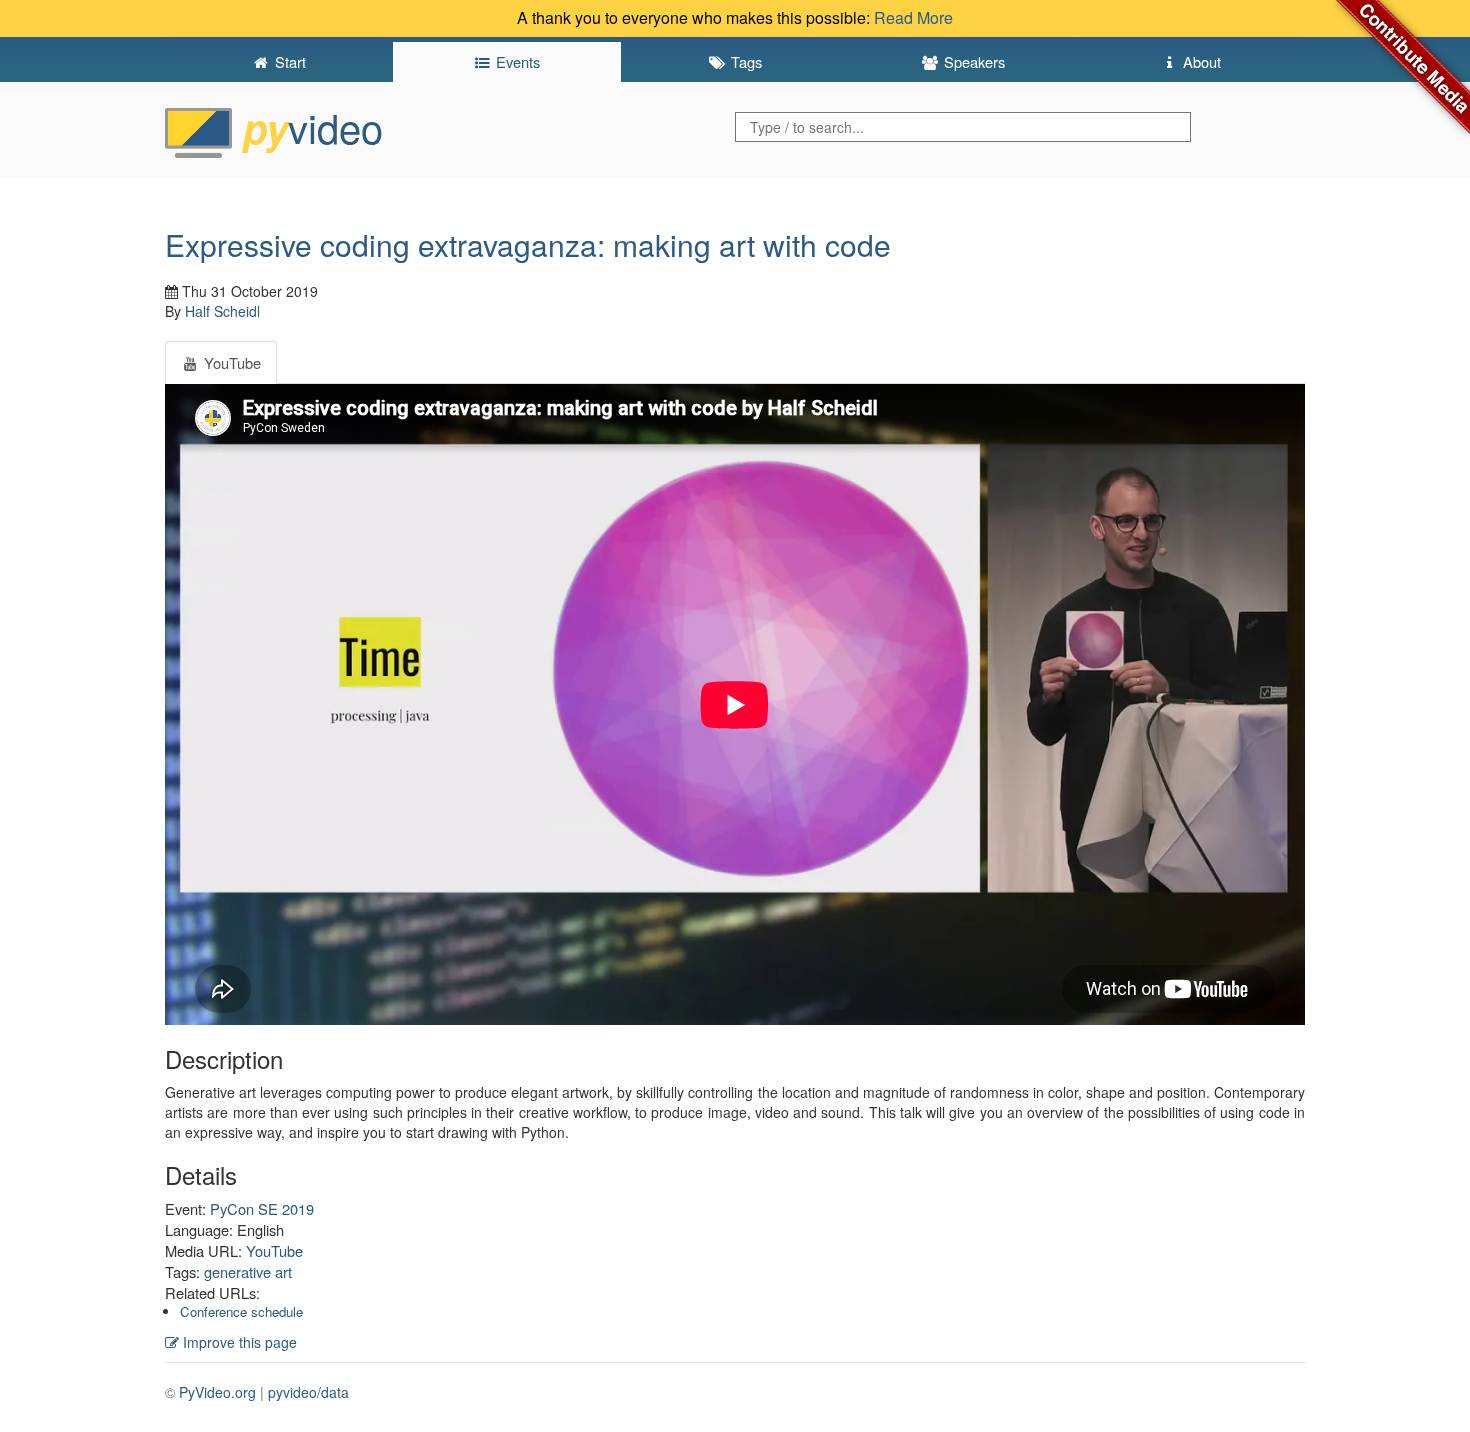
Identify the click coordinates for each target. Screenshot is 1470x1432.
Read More (913, 17)
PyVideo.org (217, 1392)
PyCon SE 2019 (262, 1208)
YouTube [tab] (230, 362)
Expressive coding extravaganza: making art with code (528, 244)
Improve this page (238, 1342)
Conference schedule (241, 1311)
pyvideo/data (308, 1392)
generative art (248, 1271)
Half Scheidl (222, 311)
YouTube (274, 1250)
